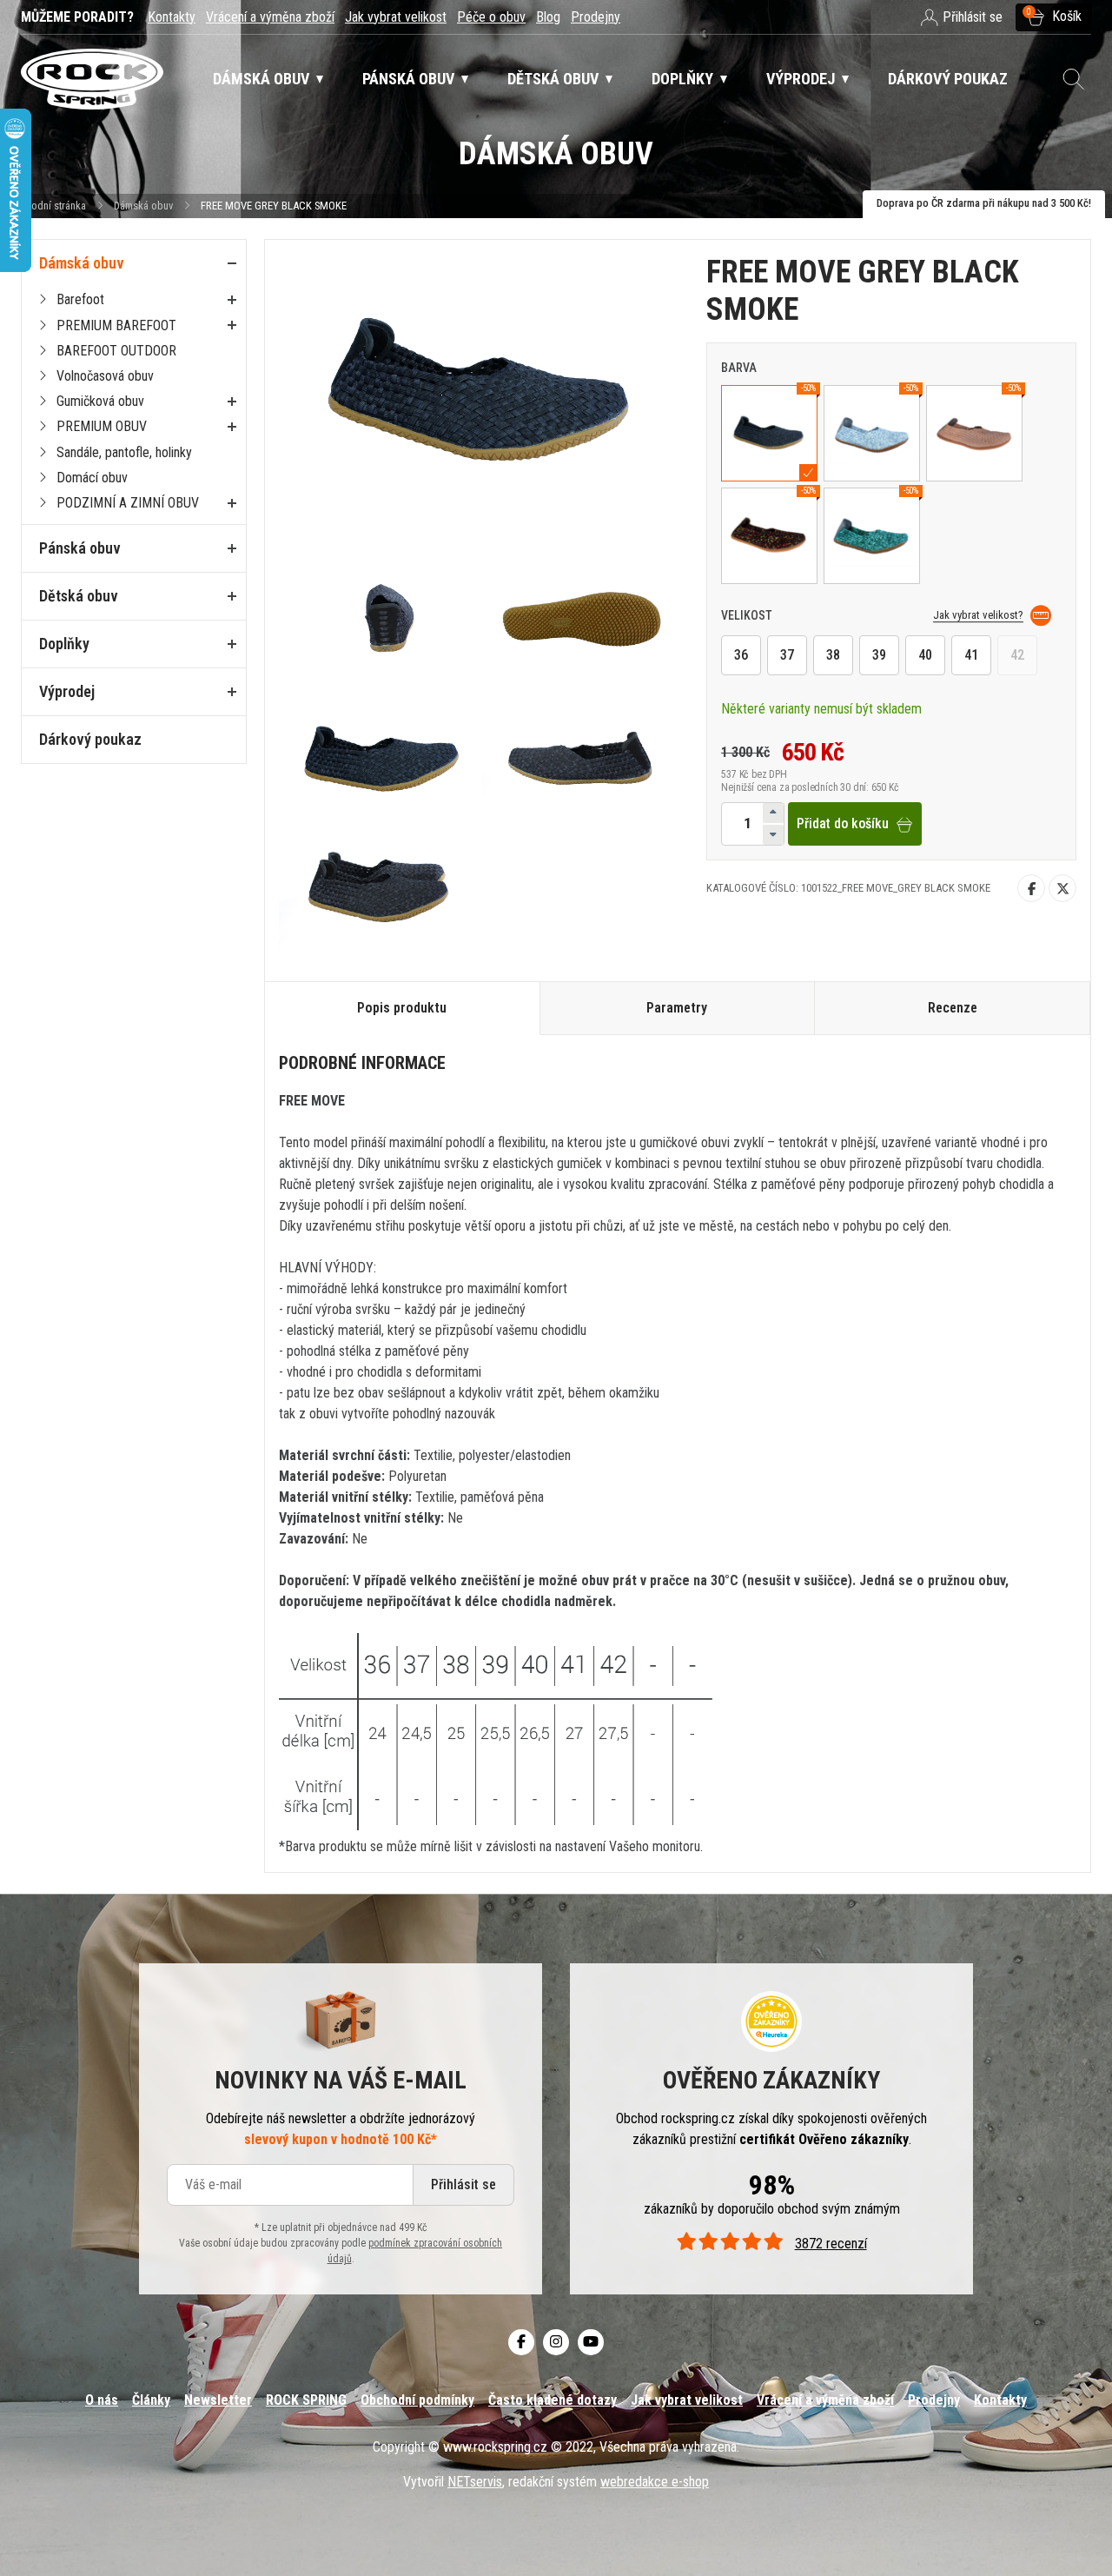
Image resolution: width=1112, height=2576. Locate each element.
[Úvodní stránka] (92, 80)
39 (879, 656)
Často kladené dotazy (553, 2400)
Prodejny (596, 17)
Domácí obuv (92, 478)
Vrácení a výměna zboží (270, 17)
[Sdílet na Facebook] (1031, 889)
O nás (102, 2400)
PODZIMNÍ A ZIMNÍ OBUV (128, 503)
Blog (548, 17)
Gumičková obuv (100, 401)
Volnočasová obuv (105, 376)
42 (1017, 656)
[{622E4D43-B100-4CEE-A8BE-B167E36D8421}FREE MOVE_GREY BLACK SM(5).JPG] (584, 753)
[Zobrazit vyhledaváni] (1074, 79)
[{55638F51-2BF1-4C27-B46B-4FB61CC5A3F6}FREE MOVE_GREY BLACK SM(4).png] (381, 753)
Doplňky (64, 644)
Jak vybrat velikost (396, 17)
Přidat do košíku (843, 824)
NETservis (475, 2482)
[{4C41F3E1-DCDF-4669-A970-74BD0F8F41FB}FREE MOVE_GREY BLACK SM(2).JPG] (381, 617)
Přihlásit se (463, 2184)
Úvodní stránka (53, 206)
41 (971, 656)
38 (833, 656)
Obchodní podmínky (417, 2400)
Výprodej (67, 691)
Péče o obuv (491, 17)
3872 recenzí (831, 2244)
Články (151, 2400)
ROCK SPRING (306, 2400)
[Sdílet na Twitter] (1062, 889)
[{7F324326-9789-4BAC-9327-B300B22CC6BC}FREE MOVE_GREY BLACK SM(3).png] (584, 617)
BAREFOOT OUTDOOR (116, 351)
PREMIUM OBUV (102, 426)
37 (787, 656)
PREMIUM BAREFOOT (116, 325)
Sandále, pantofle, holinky (124, 452)
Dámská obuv (145, 206)
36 (741, 656)
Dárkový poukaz (90, 739)
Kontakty (172, 17)
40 (925, 656)
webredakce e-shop (655, 2482)
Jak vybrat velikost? (978, 615)
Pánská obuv (80, 548)
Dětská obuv (79, 596)
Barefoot (80, 299)
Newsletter (218, 2400)
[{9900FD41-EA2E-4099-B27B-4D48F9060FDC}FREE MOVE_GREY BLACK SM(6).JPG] (381, 888)
